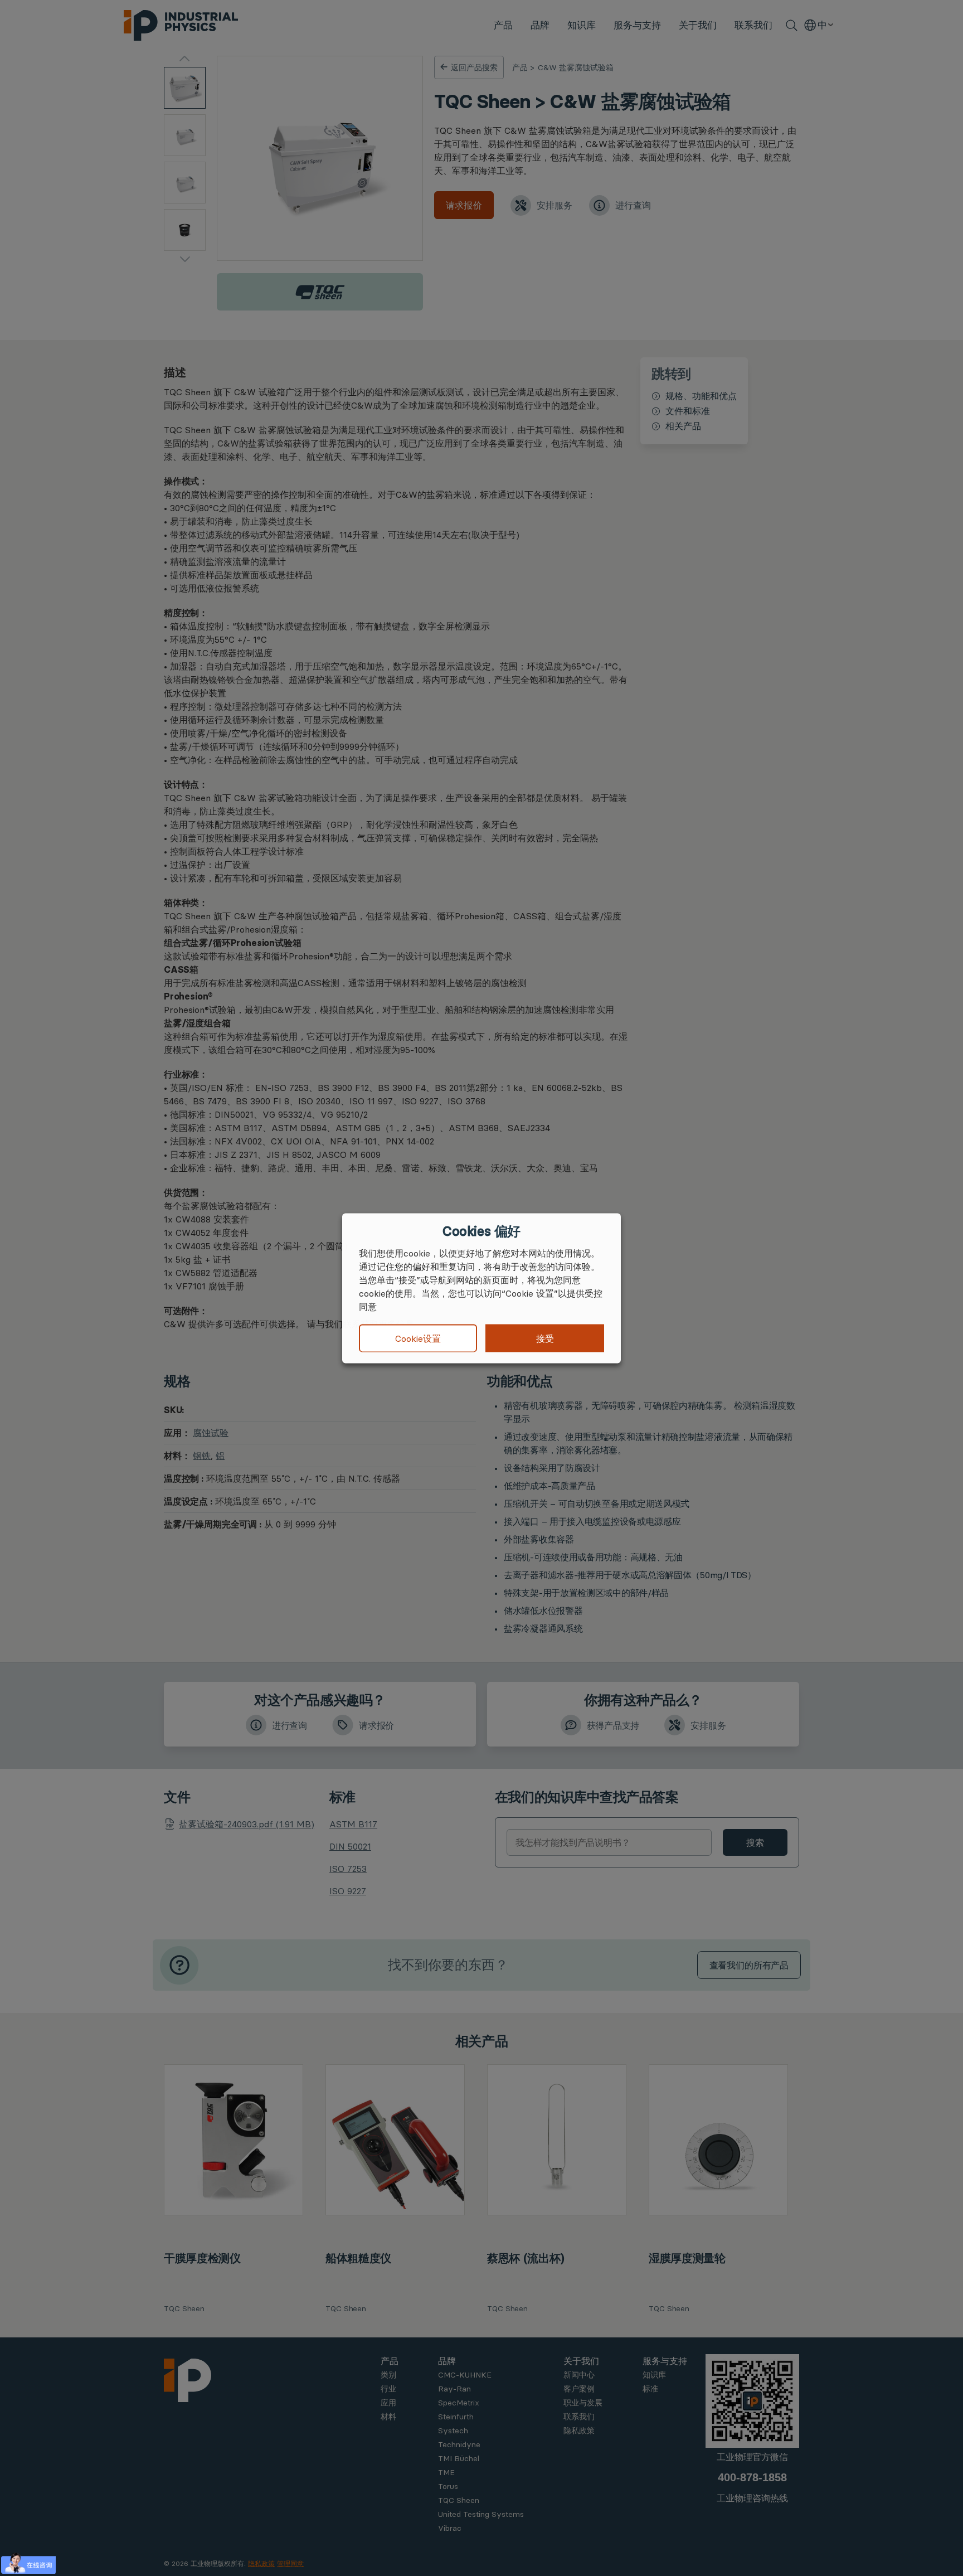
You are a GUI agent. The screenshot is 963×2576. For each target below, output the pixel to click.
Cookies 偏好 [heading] (481, 1231)
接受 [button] (545, 1338)
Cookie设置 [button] (418, 1338)
